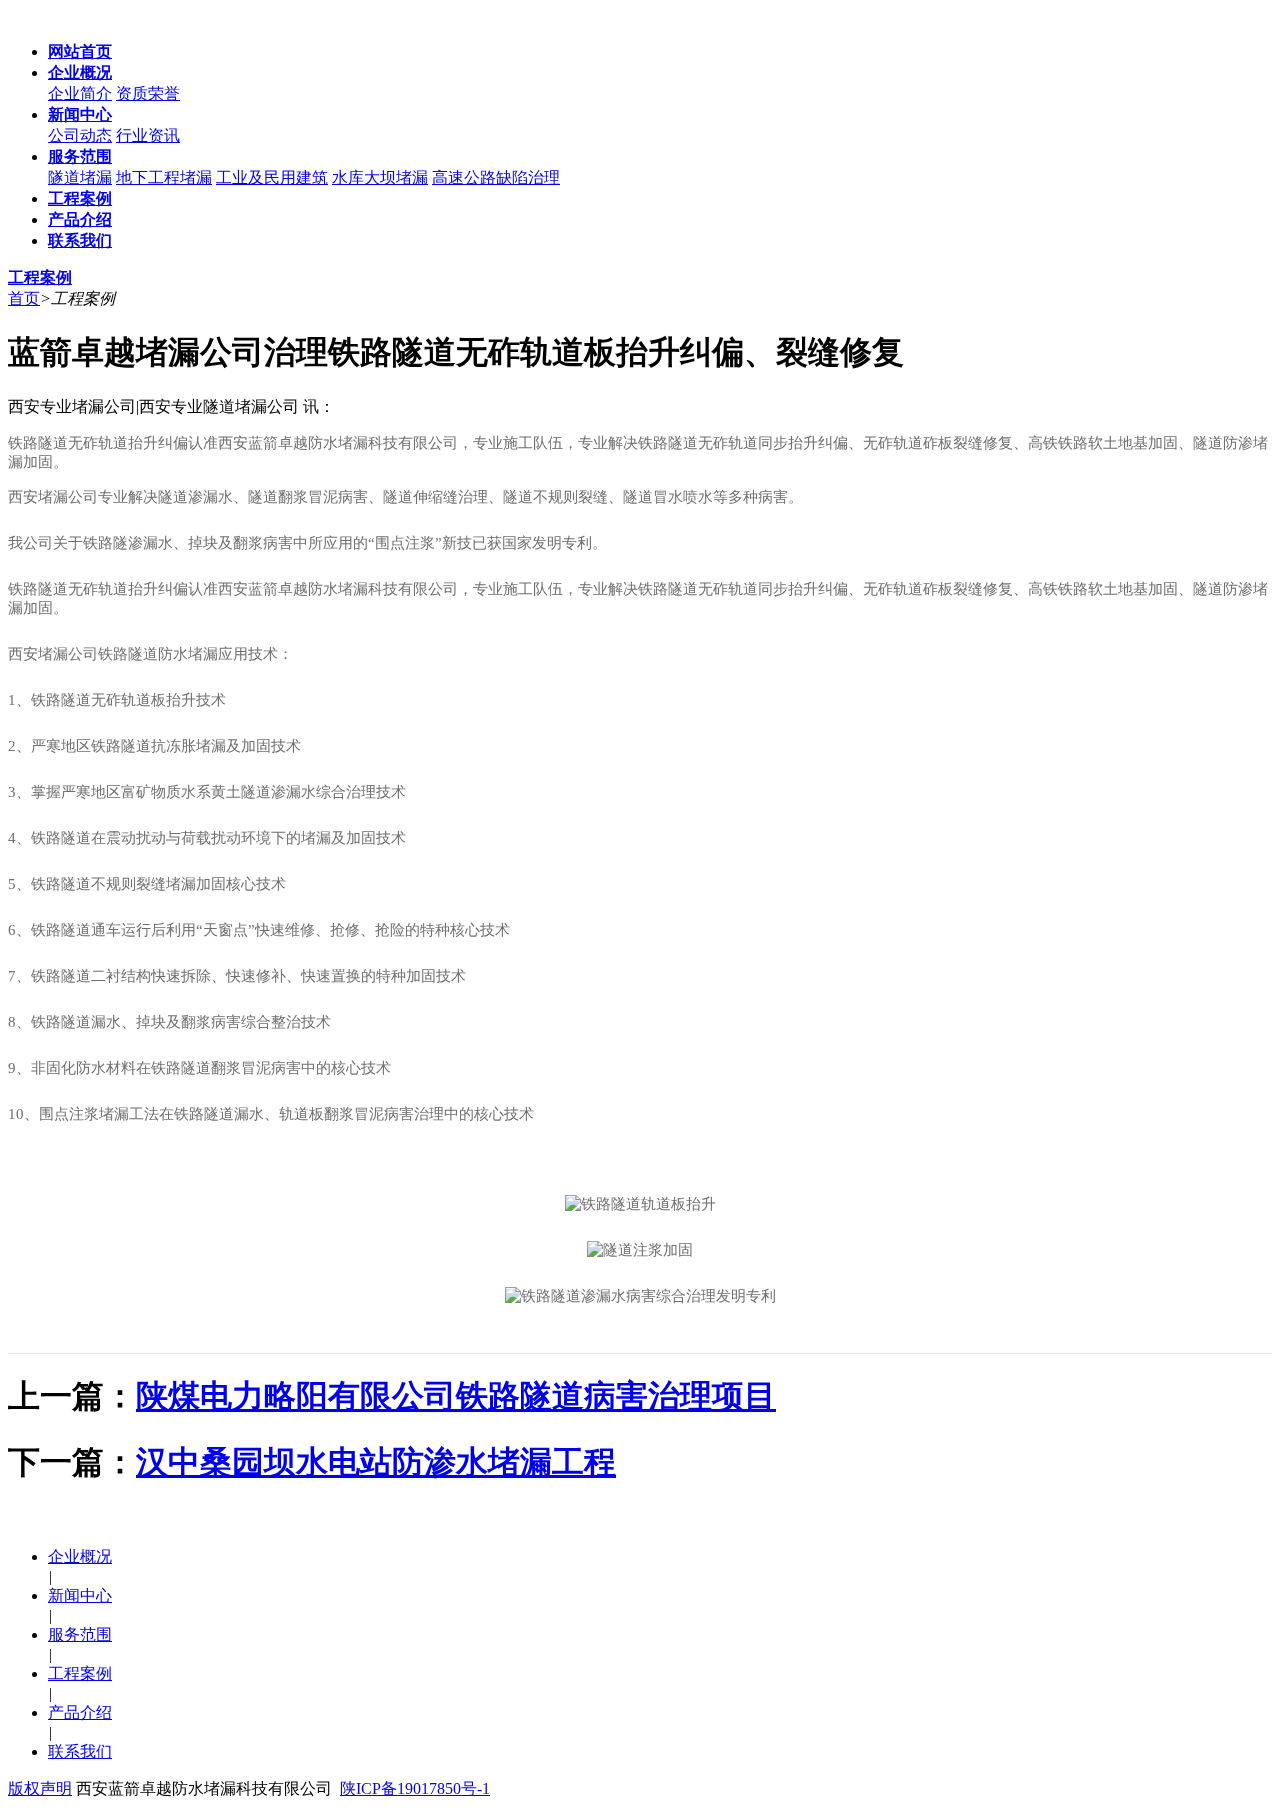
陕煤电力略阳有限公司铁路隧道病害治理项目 (456, 1396)
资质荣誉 (148, 93)
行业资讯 (148, 135)
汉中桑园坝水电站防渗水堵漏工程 (376, 1462)
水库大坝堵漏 (380, 177)
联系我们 (80, 1751)
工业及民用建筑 (272, 177)
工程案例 (80, 1673)
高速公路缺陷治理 (496, 177)
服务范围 (80, 1634)
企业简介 (80, 93)
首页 (24, 298)
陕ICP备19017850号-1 (415, 1788)
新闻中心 (80, 1595)
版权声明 (40, 1788)
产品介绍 (80, 1712)
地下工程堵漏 (164, 177)
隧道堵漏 (80, 177)
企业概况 (80, 1556)
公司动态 (80, 135)
